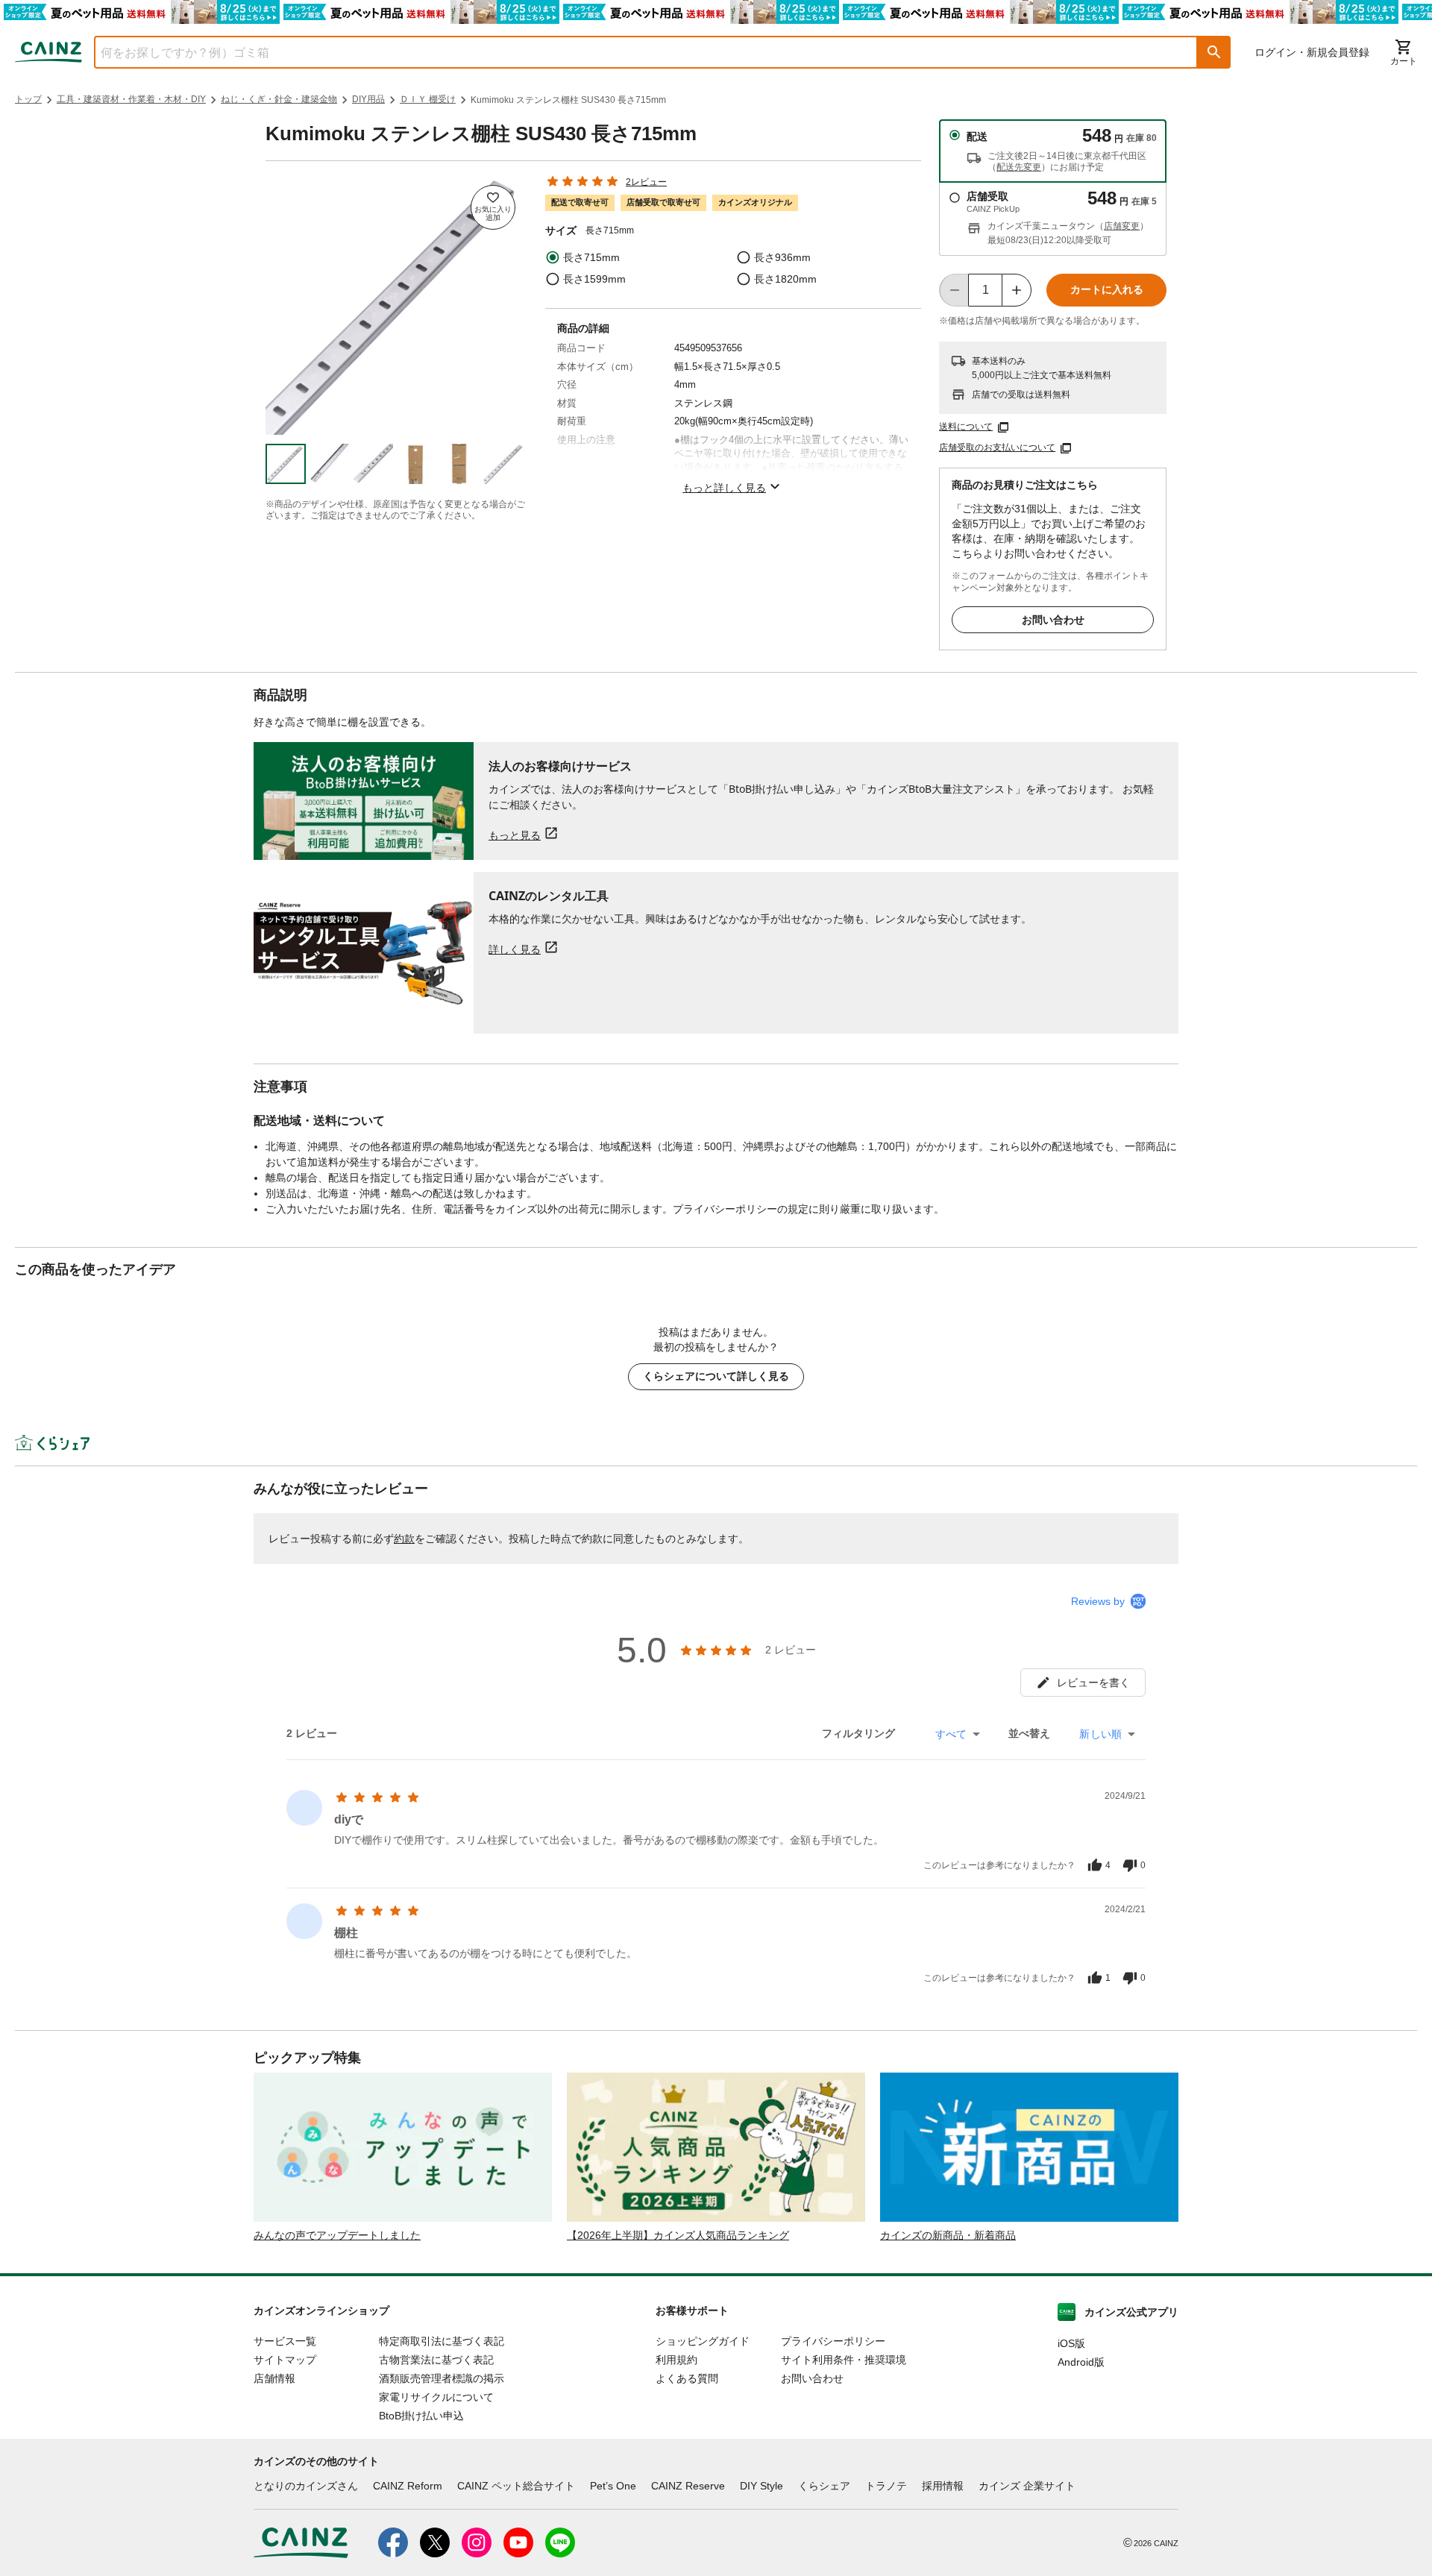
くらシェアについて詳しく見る (716, 1376)
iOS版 (1071, 2343)
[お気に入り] (493, 207)
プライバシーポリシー (833, 2341)
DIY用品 (368, 99)
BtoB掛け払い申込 (421, 2416)
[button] (1214, 52)
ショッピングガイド (703, 2341)
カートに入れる (1107, 289)
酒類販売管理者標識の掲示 (442, 2378)
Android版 (1081, 2362)
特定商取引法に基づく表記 (442, 2341)
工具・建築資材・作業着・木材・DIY (131, 99)
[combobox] (635, 52)
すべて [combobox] (951, 1734)
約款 (404, 1539)
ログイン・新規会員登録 (1312, 52)
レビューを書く (1093, 1683)
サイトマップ (285, 2360)
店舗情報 (274, 2378)
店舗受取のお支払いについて (997, 447)
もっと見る (515, 835)
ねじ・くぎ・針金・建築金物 (279, 99)
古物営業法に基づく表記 (436, 2360)
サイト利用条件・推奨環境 (844, 2360)
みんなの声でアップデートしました (337, 2235)
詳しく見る (515, 949)
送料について (966, 427)
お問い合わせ (1053, 620)
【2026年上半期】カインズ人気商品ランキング (678, 2235)
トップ (28, 99)
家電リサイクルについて (436, 2397)
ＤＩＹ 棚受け (428, 99)
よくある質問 (687, 2378)
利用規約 (676, 2360)
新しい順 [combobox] (1100, 1734)
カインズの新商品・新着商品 (948, 2235)
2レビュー (646, 182)
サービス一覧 (285, 2341)
